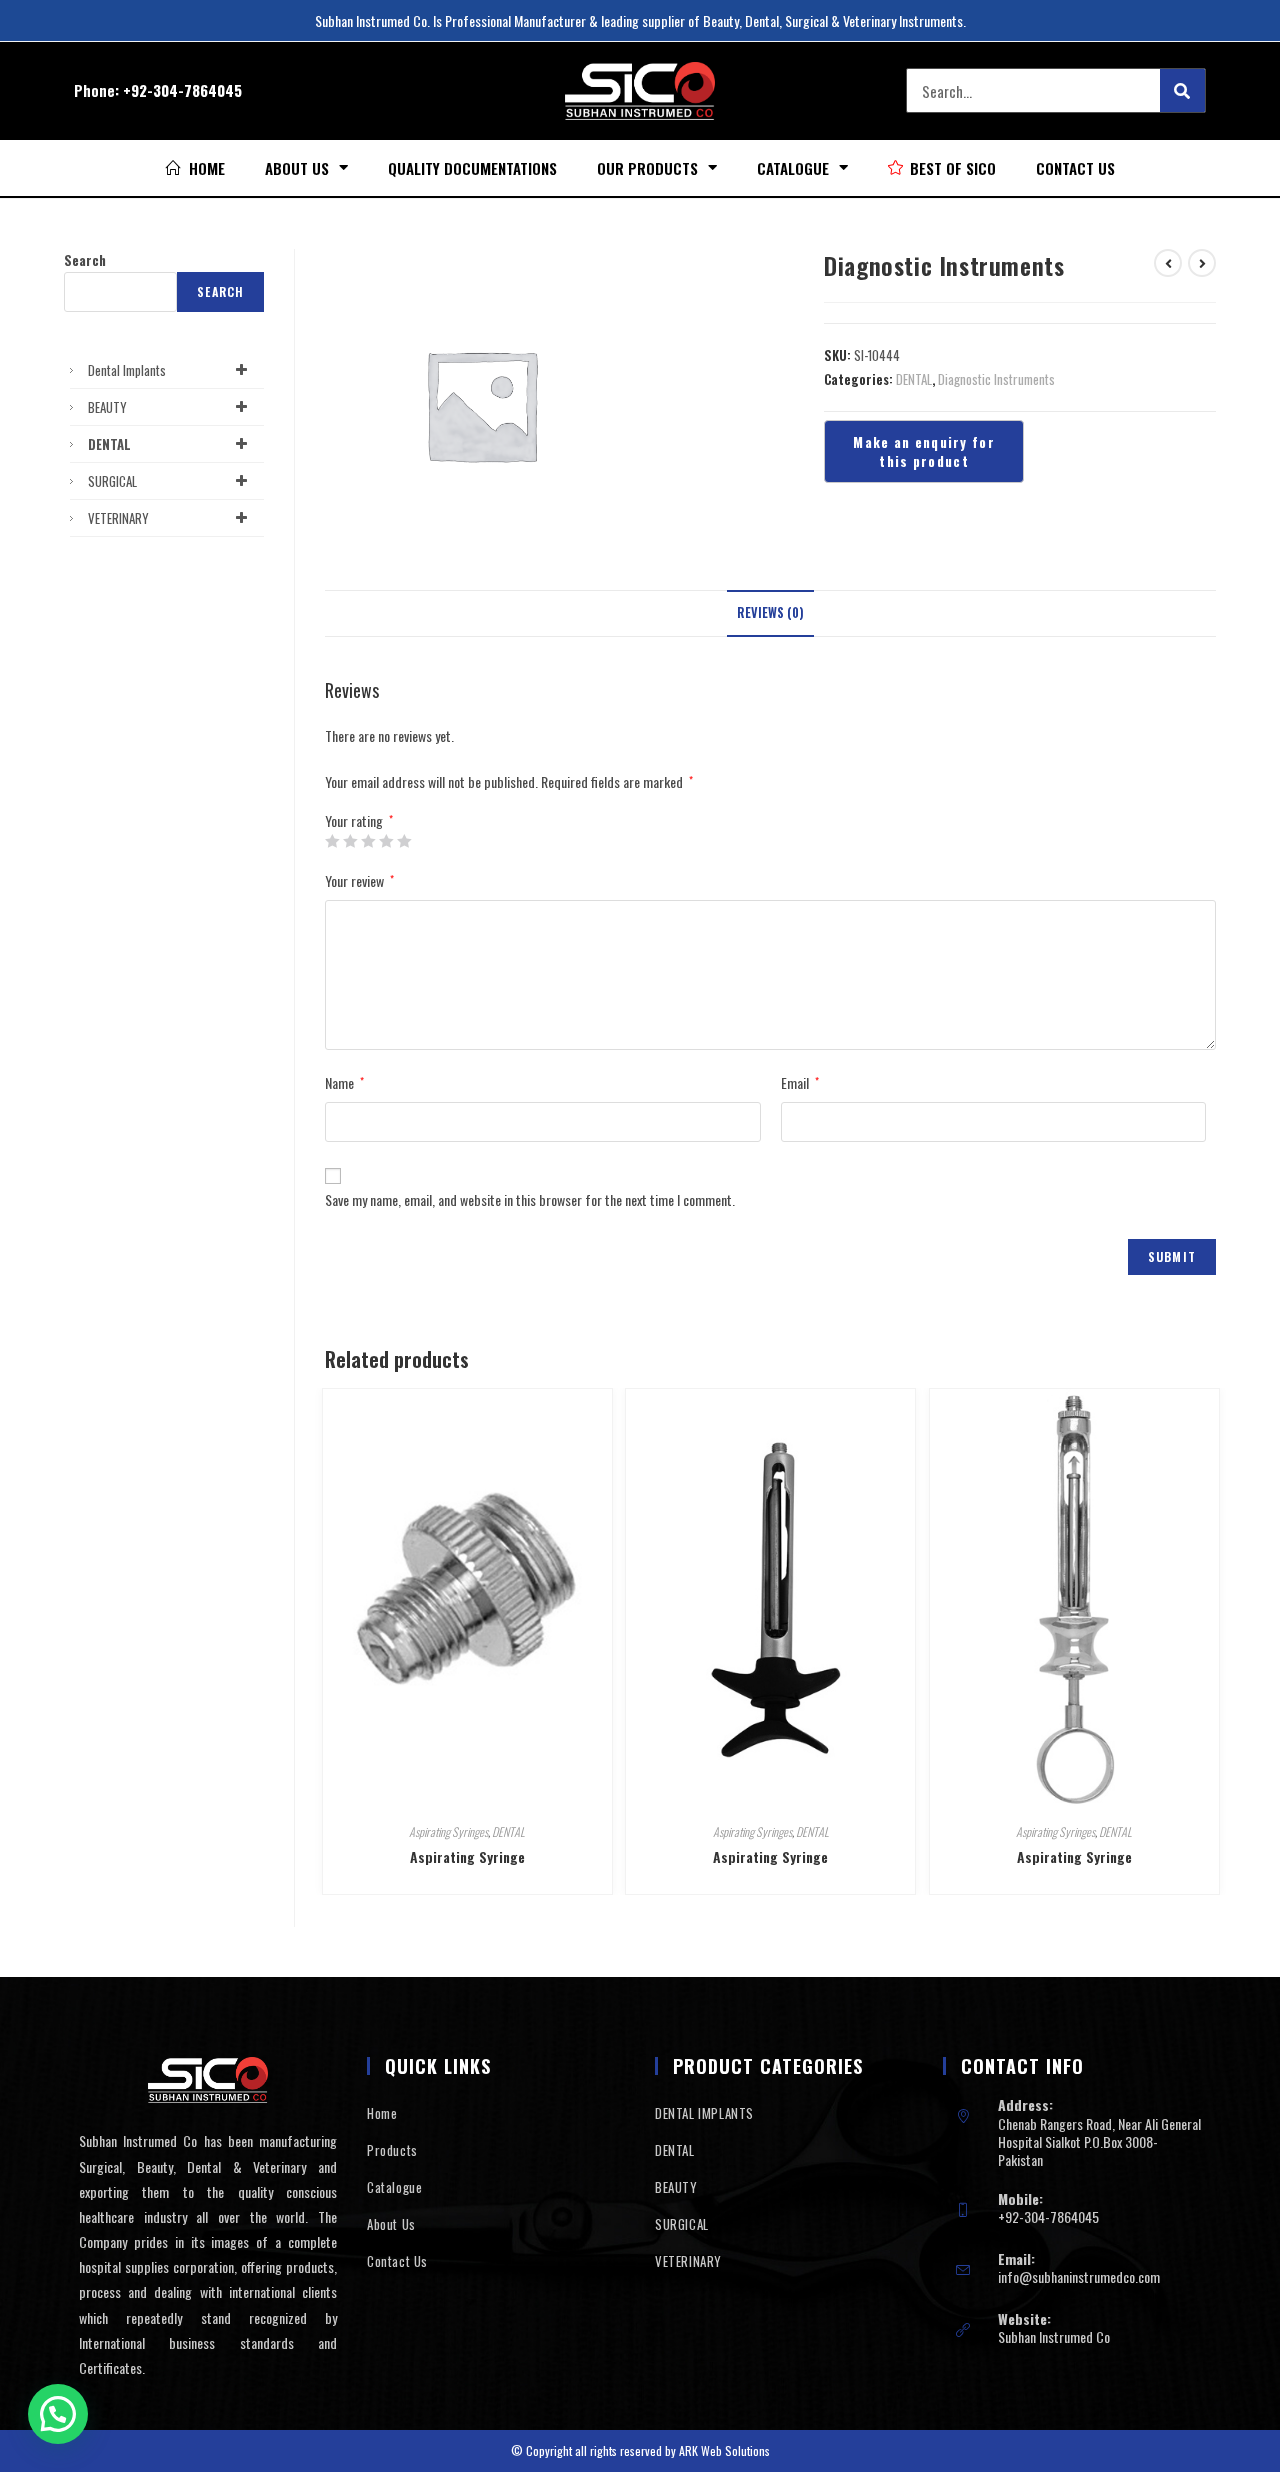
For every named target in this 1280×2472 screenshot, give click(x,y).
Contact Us (1075, 168)
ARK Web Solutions (724, 2450)
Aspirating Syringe (467, 1856)
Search (85, 260)
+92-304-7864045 (182, 90)
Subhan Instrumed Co (1054, 2336)
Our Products (647, 168)
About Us (297, 168)
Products (392, 2150)
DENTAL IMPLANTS (704, 2113)
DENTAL (914, 379)
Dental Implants (127, 370)
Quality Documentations (472, 168)
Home (382, 2113)
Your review (359, 880)
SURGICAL (112, 481)
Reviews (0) (770, 612)
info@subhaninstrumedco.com (1079, 2276)
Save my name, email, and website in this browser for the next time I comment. (530, 1199)
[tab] (770, 613)
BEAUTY (107, 407)
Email (800, 1082)
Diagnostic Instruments (996, 379)
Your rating (359, 821)
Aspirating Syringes (448, 1831)
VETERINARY (118, 518)
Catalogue (793, 168)
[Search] (1182, 90)
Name (344, 1082)
